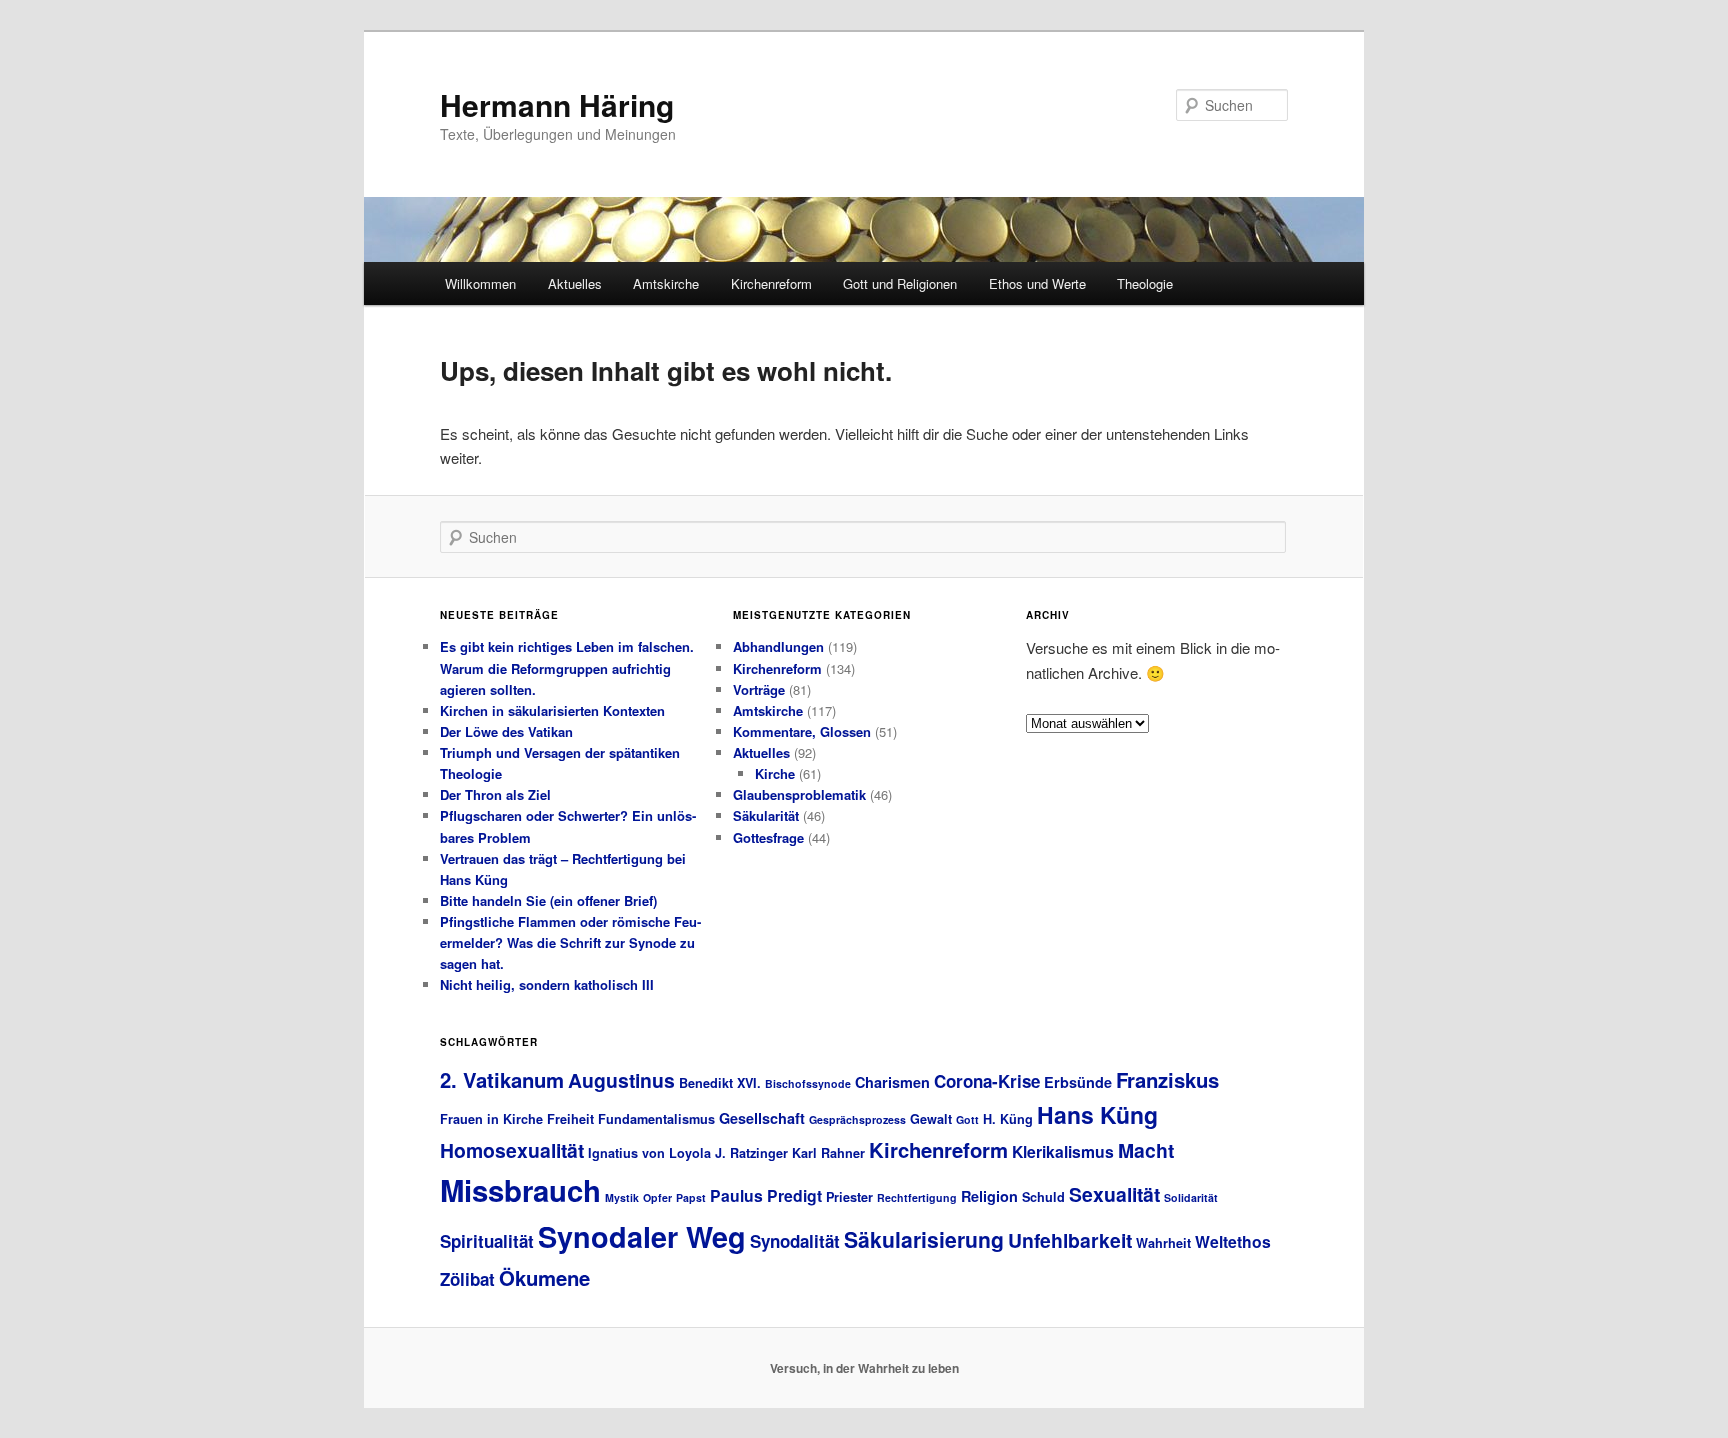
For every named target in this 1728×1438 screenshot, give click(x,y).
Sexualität (1114, 1194)
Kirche (775, 773)
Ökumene (544, 1277)
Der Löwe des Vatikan (506, 731)
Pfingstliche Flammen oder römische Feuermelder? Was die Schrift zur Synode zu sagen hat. (570, 942)
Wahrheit (1163, 1243)
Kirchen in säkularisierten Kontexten (552, 710)
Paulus (736, 1195)
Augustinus (621, 1080)
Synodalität (795, 1241)
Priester (849, 1197)
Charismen (892, 1082)
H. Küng (1008, 1119)
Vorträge (759, 689)
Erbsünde (1078, 1082)
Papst (691, 1197)
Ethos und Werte (1037, 283)
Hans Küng (1097, 1114)
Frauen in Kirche (491, 1119)
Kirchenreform (771, 283)
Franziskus (1167, 1079)
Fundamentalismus (656, 1119)
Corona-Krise (987, 1081)
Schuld (1043, 1197)
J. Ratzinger (751, 1153)
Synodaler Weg (642, 1236)
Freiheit (570, 1119)
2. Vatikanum (502, 1079)
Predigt (794, 1195)
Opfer (657, 1197)
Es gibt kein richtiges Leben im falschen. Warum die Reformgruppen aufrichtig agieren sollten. (567, 667)
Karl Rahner (828, 1153)
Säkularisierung (924, 1239)
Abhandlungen (778, 646)
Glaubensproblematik (799, 794)
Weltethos (1233, 1241)
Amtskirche (666, 283)
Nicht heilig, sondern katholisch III (547, 984)
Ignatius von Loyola (649, 1153)
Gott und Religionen (900, 283)
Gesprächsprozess (857, 1119)
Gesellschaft (762, 1118)
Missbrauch (520, 1190)
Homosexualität (512, 1150)
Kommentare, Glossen (802, 731)
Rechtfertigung (917, 1197)
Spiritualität (487, 1241)
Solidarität (1191, 1197)
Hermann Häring (557, 104)
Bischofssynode (808, 1083)
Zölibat (467, 1279)
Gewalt (931, 1119)
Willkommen (480, 283)
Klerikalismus (1063, 1151)
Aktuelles (575, 283)
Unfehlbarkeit (1070, 1240)
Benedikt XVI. (720, 1083)
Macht (1146, 1150)
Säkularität (766, 815)
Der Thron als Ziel (495, 794)
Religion (989, 1196)
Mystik (622, 1197)
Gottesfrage (768, 837)
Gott (967, 1119)
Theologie (1145, 283)
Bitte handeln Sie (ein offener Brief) (548, 900)
